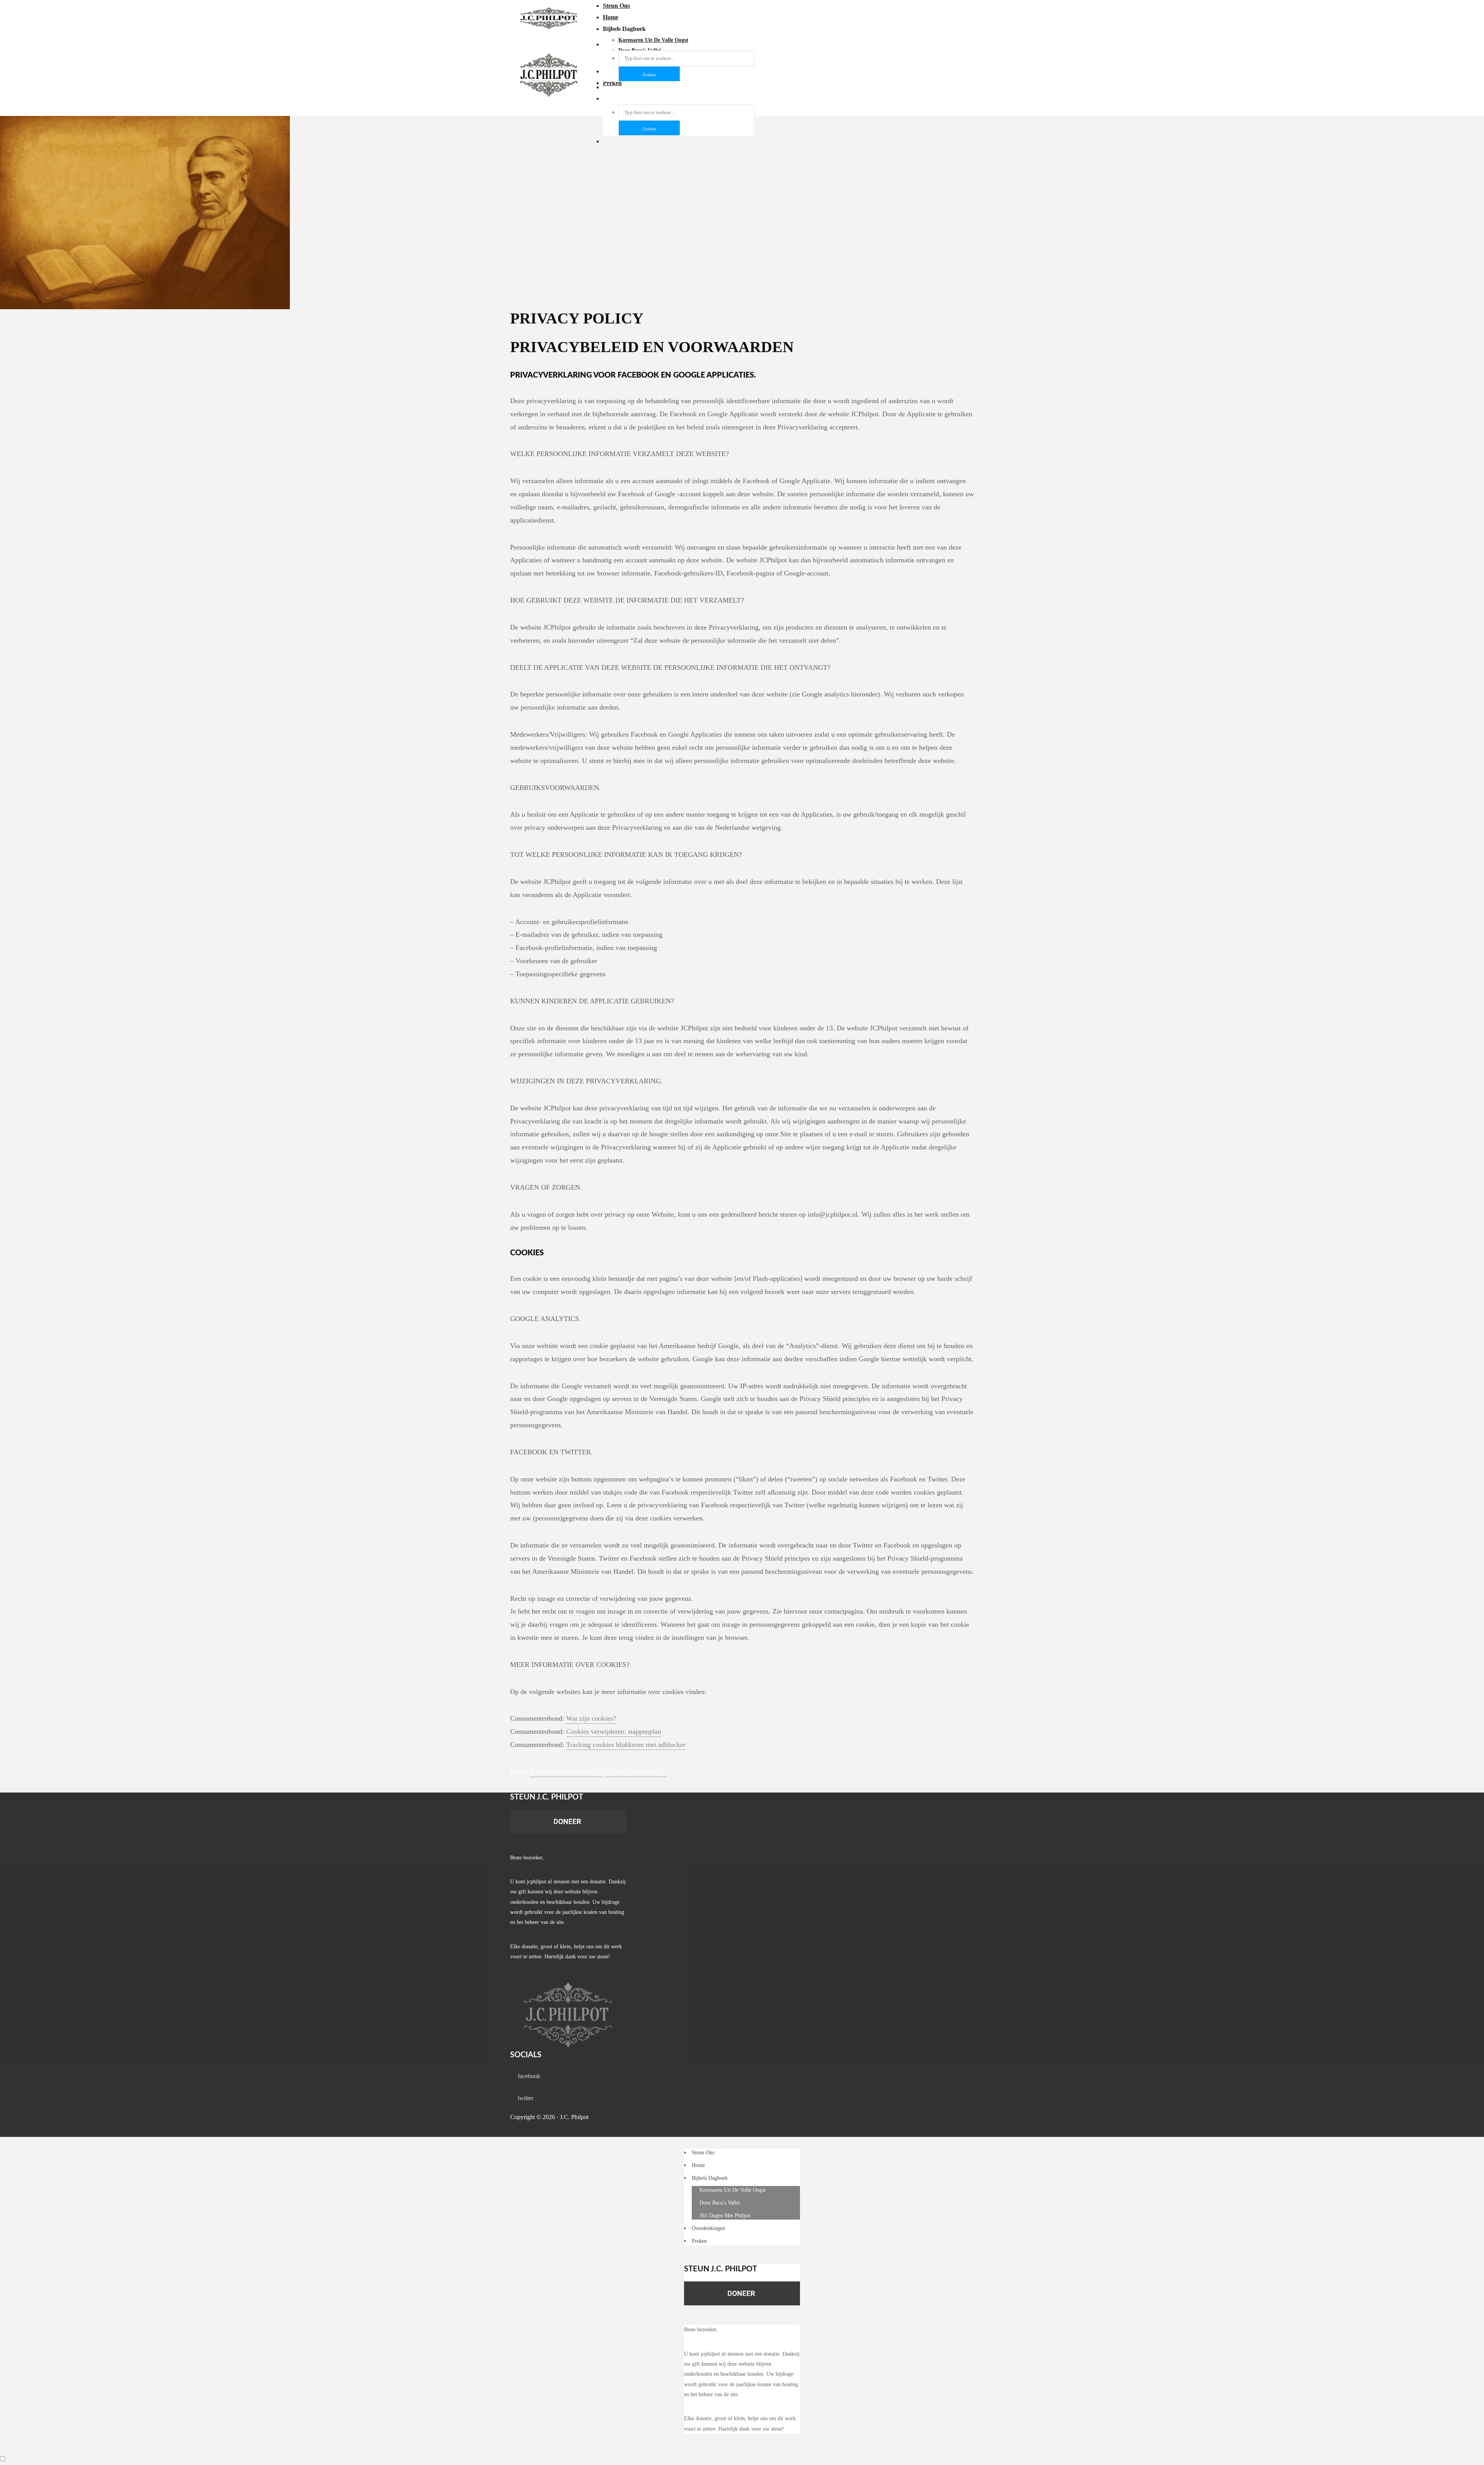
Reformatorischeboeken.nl (567, 1772)
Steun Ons (616, 6)
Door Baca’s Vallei (720, 2203)
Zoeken (649, 129)
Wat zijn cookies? (591, 1718)
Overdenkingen (708, 2228)
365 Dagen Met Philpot (725, 2216)
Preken (699, 2241)
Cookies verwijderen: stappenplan (614, 1731)
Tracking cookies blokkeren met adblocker (626, 1745)
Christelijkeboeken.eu (636, 1772)
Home (611, 17)
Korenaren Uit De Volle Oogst (733, 2190)
